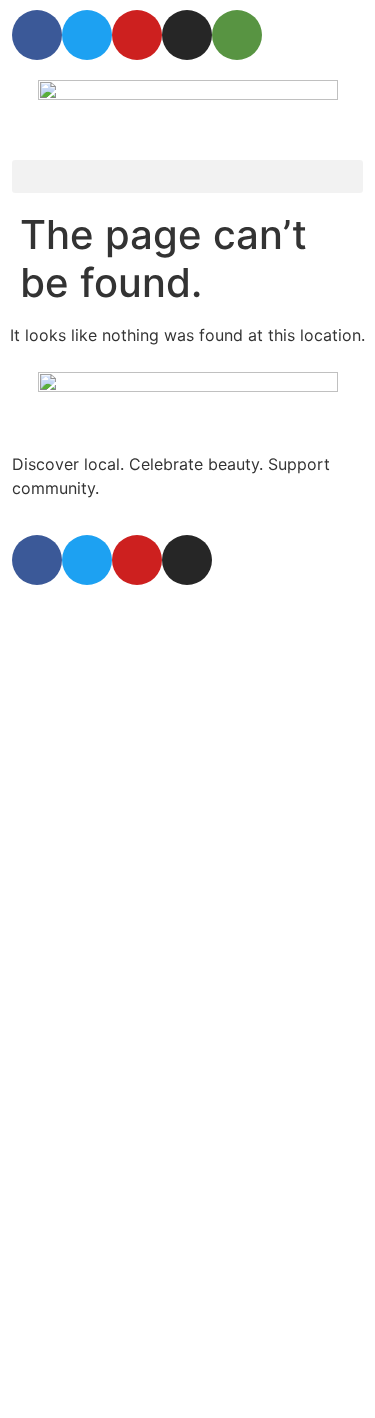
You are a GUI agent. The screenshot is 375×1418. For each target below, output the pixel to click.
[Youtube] (137, 35)
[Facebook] (37, 35)
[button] (187, 176)
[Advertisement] (187, 803)
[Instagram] (187, 35)
